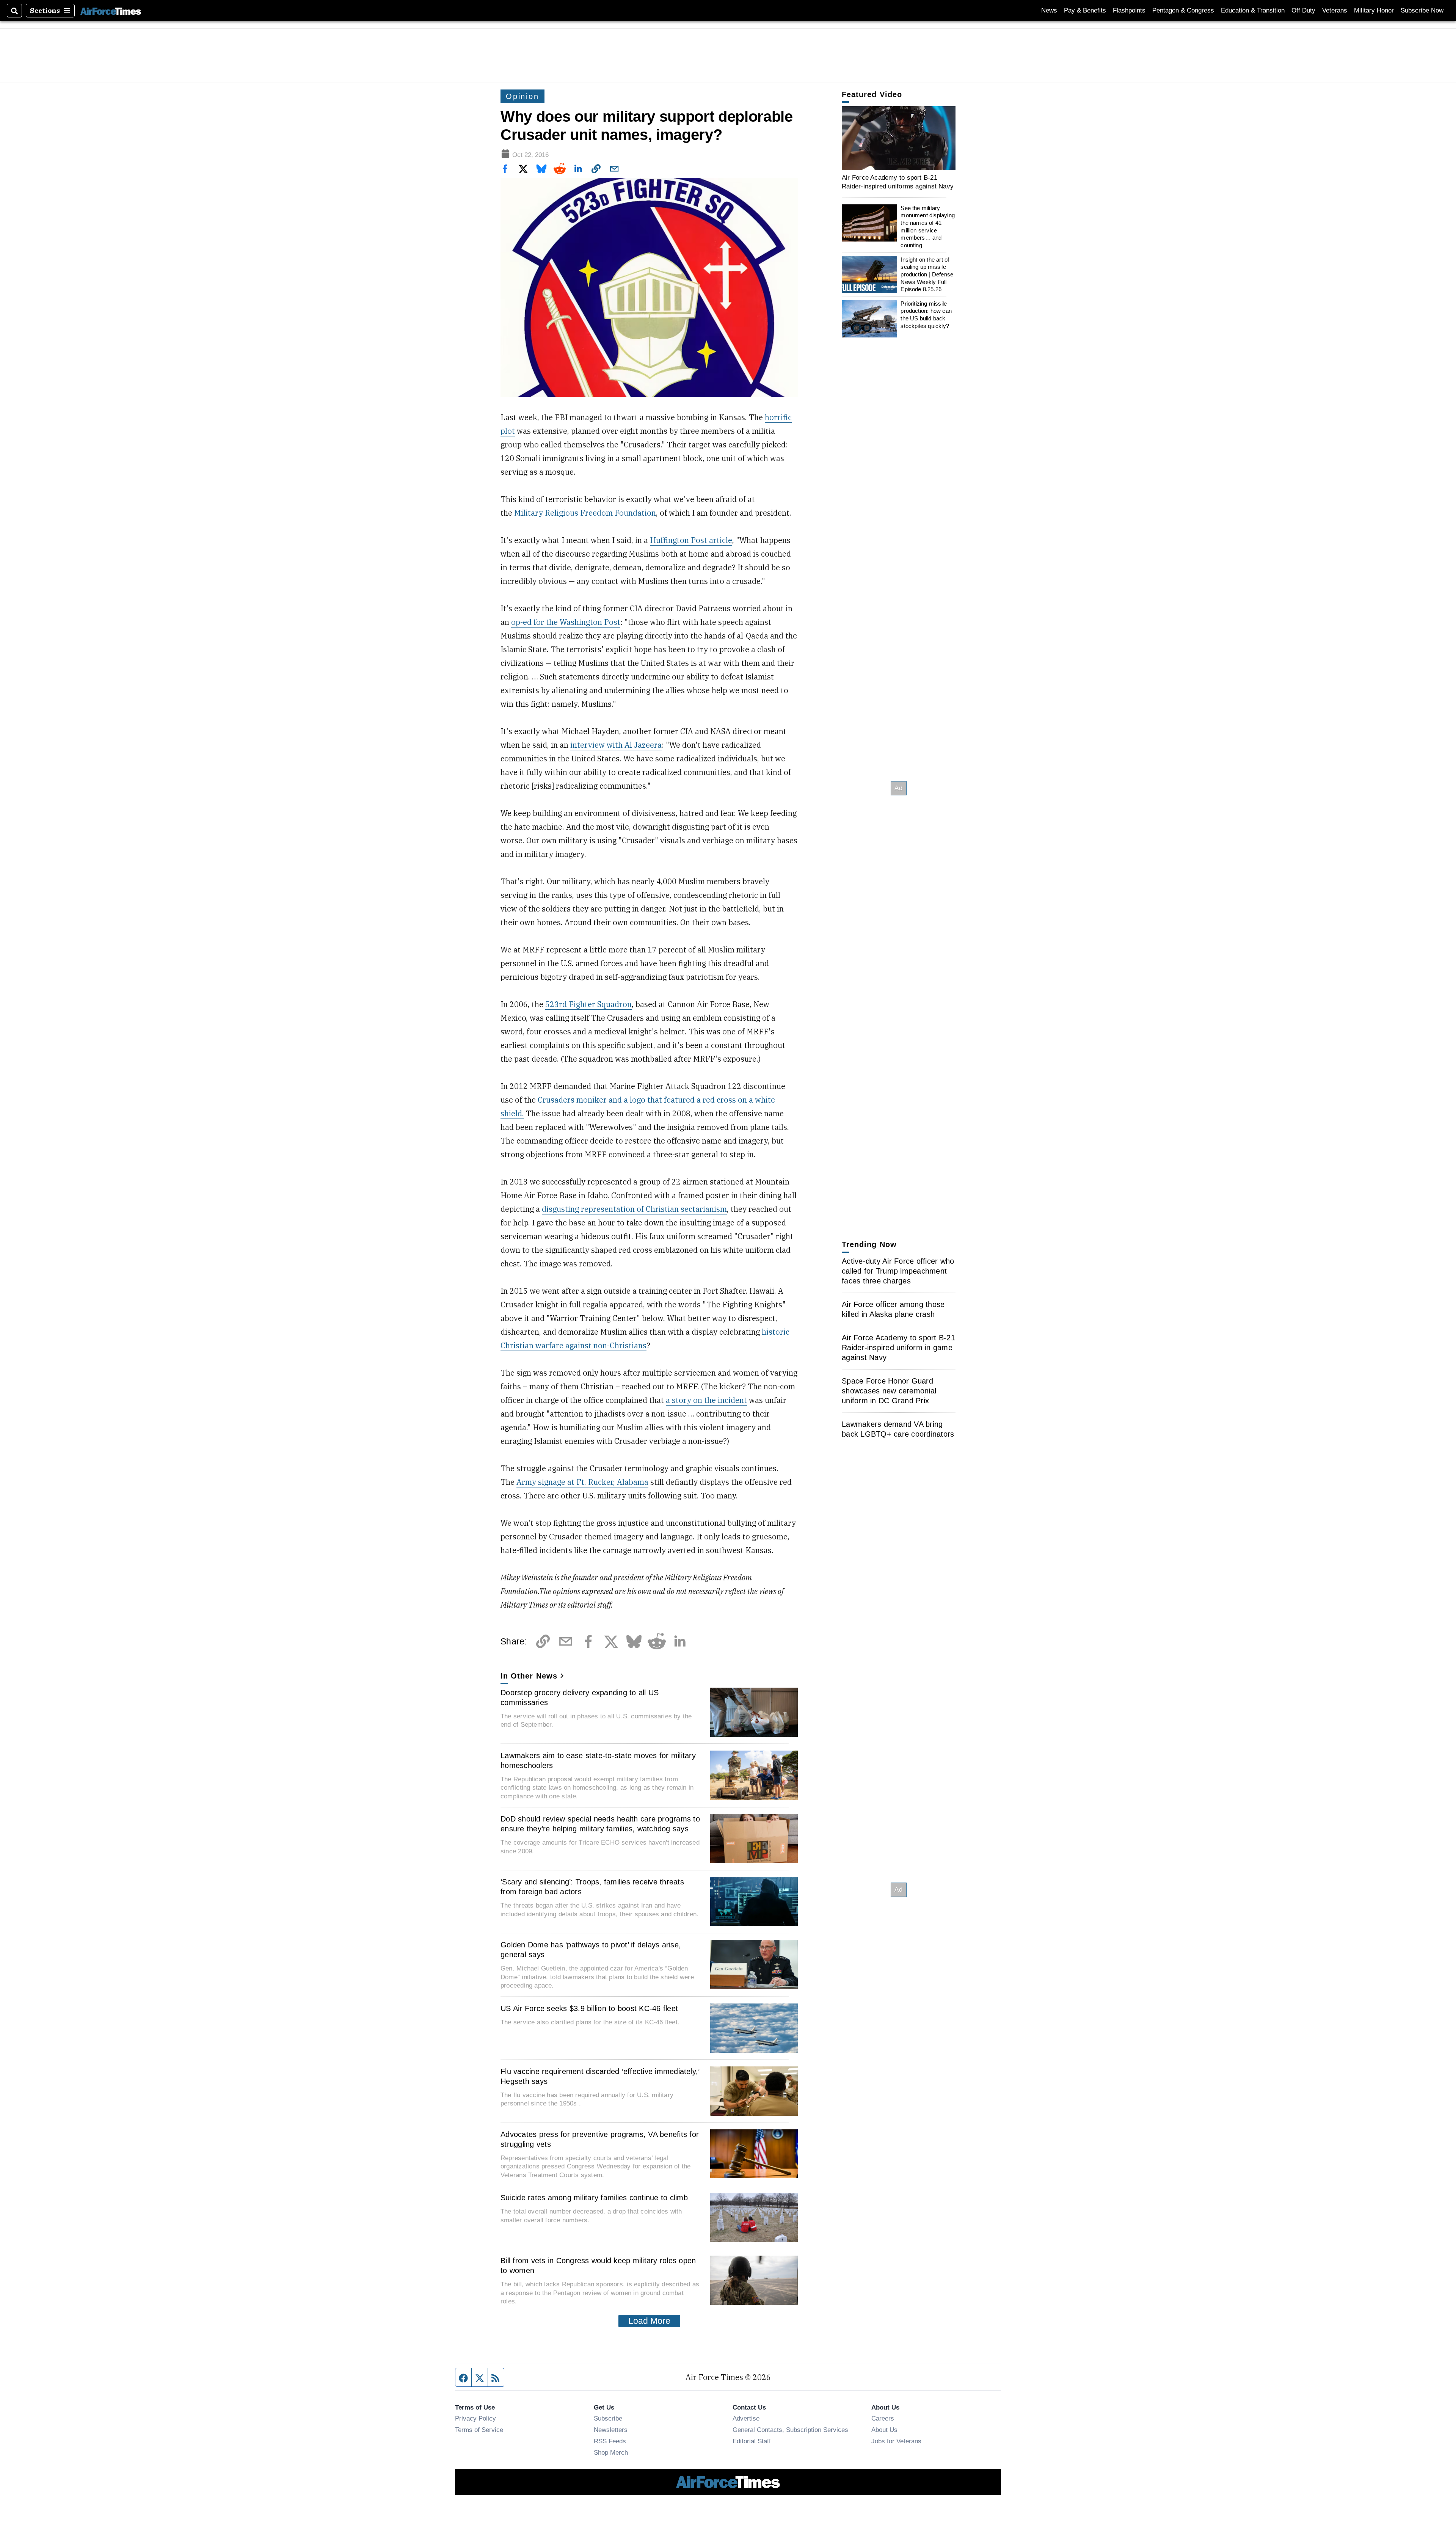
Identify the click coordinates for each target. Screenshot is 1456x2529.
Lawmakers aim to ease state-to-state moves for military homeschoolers (598, 1760)
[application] (899, 138)
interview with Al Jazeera (616, 745)
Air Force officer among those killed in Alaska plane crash (893, 1309)
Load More (649, 2321)
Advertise (746, 2418)
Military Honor (1374, 10)
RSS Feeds (610, 2441)
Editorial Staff (752, 2441)
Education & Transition (1253, 10)
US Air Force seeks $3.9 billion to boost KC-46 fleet (589, 2008)
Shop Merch (611, 2452)
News (1049, 10)
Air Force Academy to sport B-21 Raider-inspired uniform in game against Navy (898, 1348)
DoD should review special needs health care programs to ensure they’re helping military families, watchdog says (600, 1824)
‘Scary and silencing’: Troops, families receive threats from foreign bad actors (592, 1887)
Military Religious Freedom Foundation (585, 513)
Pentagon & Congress (1183, 10)
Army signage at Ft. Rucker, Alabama (582, 1482)
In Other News (529, 1676)
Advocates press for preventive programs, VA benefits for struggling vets (600, 2139)
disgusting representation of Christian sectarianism (634, 1209)
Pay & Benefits (1085, 10)
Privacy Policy (475, 2418)
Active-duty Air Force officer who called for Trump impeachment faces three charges (898, 1271)
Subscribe (608, 2418)
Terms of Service (479, 2430)
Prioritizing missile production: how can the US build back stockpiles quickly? (926, 315)
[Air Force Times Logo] (111, 10)
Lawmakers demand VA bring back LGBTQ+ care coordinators (898, 1429)
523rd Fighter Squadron (588, 1004)
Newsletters (611, 2430)
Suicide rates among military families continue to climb (594, 2198)
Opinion (522, 96)
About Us (884, 2430)
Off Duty (1303, 10)
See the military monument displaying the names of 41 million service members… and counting (928, 227)
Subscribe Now (1422, 10)
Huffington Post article (691, 540)
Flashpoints (1129, 10)
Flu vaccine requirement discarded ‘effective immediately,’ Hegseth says (600, 2076)
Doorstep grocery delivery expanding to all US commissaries (580, 1698)
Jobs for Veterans (896, 2441)
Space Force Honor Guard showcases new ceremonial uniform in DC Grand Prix (889, 1391)
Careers (883, 2418)
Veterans (1335, 10)
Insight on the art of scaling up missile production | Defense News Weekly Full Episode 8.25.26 (927, 275)
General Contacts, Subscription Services (790, 2430)
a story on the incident (706, 1400)
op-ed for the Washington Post (566, 622)
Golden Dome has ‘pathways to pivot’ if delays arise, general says (591, 1950)
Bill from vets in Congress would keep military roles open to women (598, 2265)
